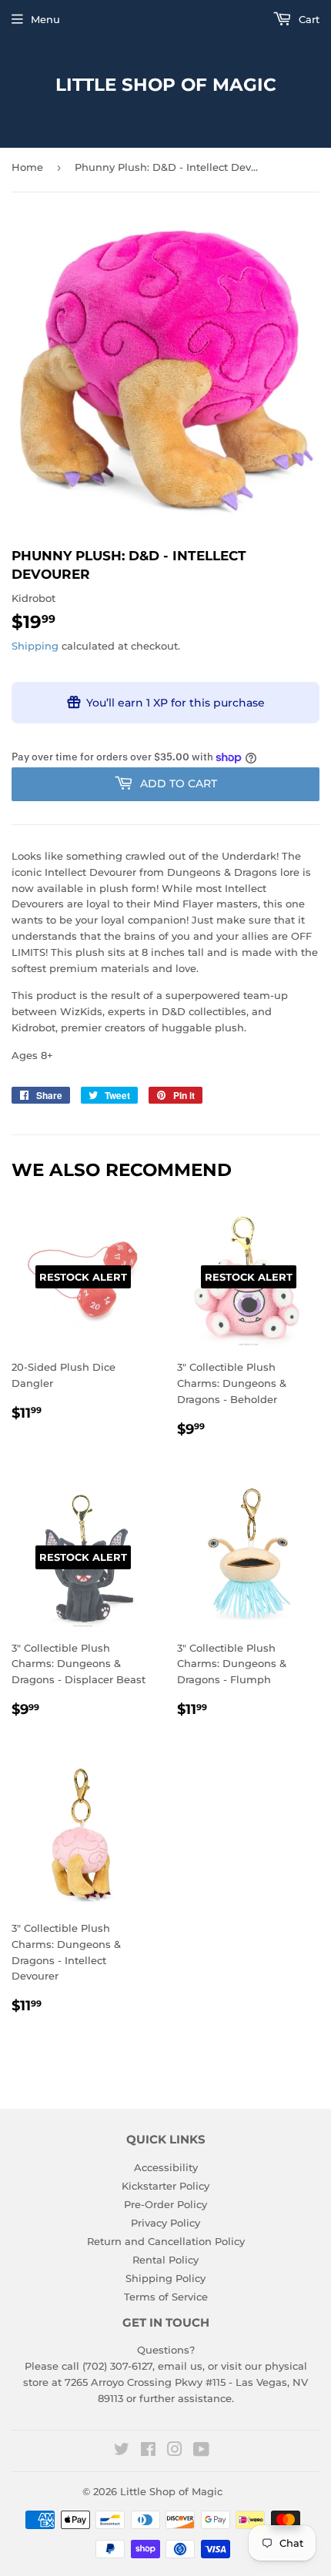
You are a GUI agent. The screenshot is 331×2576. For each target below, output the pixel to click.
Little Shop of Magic (166, 85)
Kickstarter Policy (165, 2186)
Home (27, 167)
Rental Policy (165, 2260)
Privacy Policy (165, 2223)
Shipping (35, 646)
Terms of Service (166, 2297)
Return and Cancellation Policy (166, 2241)
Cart (308, 19)
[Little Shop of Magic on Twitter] (122, 2451)
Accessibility (166, 2167)
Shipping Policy (165, 2278)
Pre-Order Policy (165, 2204)
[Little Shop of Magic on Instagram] (175, 2451)
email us (180, 2366)
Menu (45, 19)
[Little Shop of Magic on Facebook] (148, 2451)
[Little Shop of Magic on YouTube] (201, 2451)
